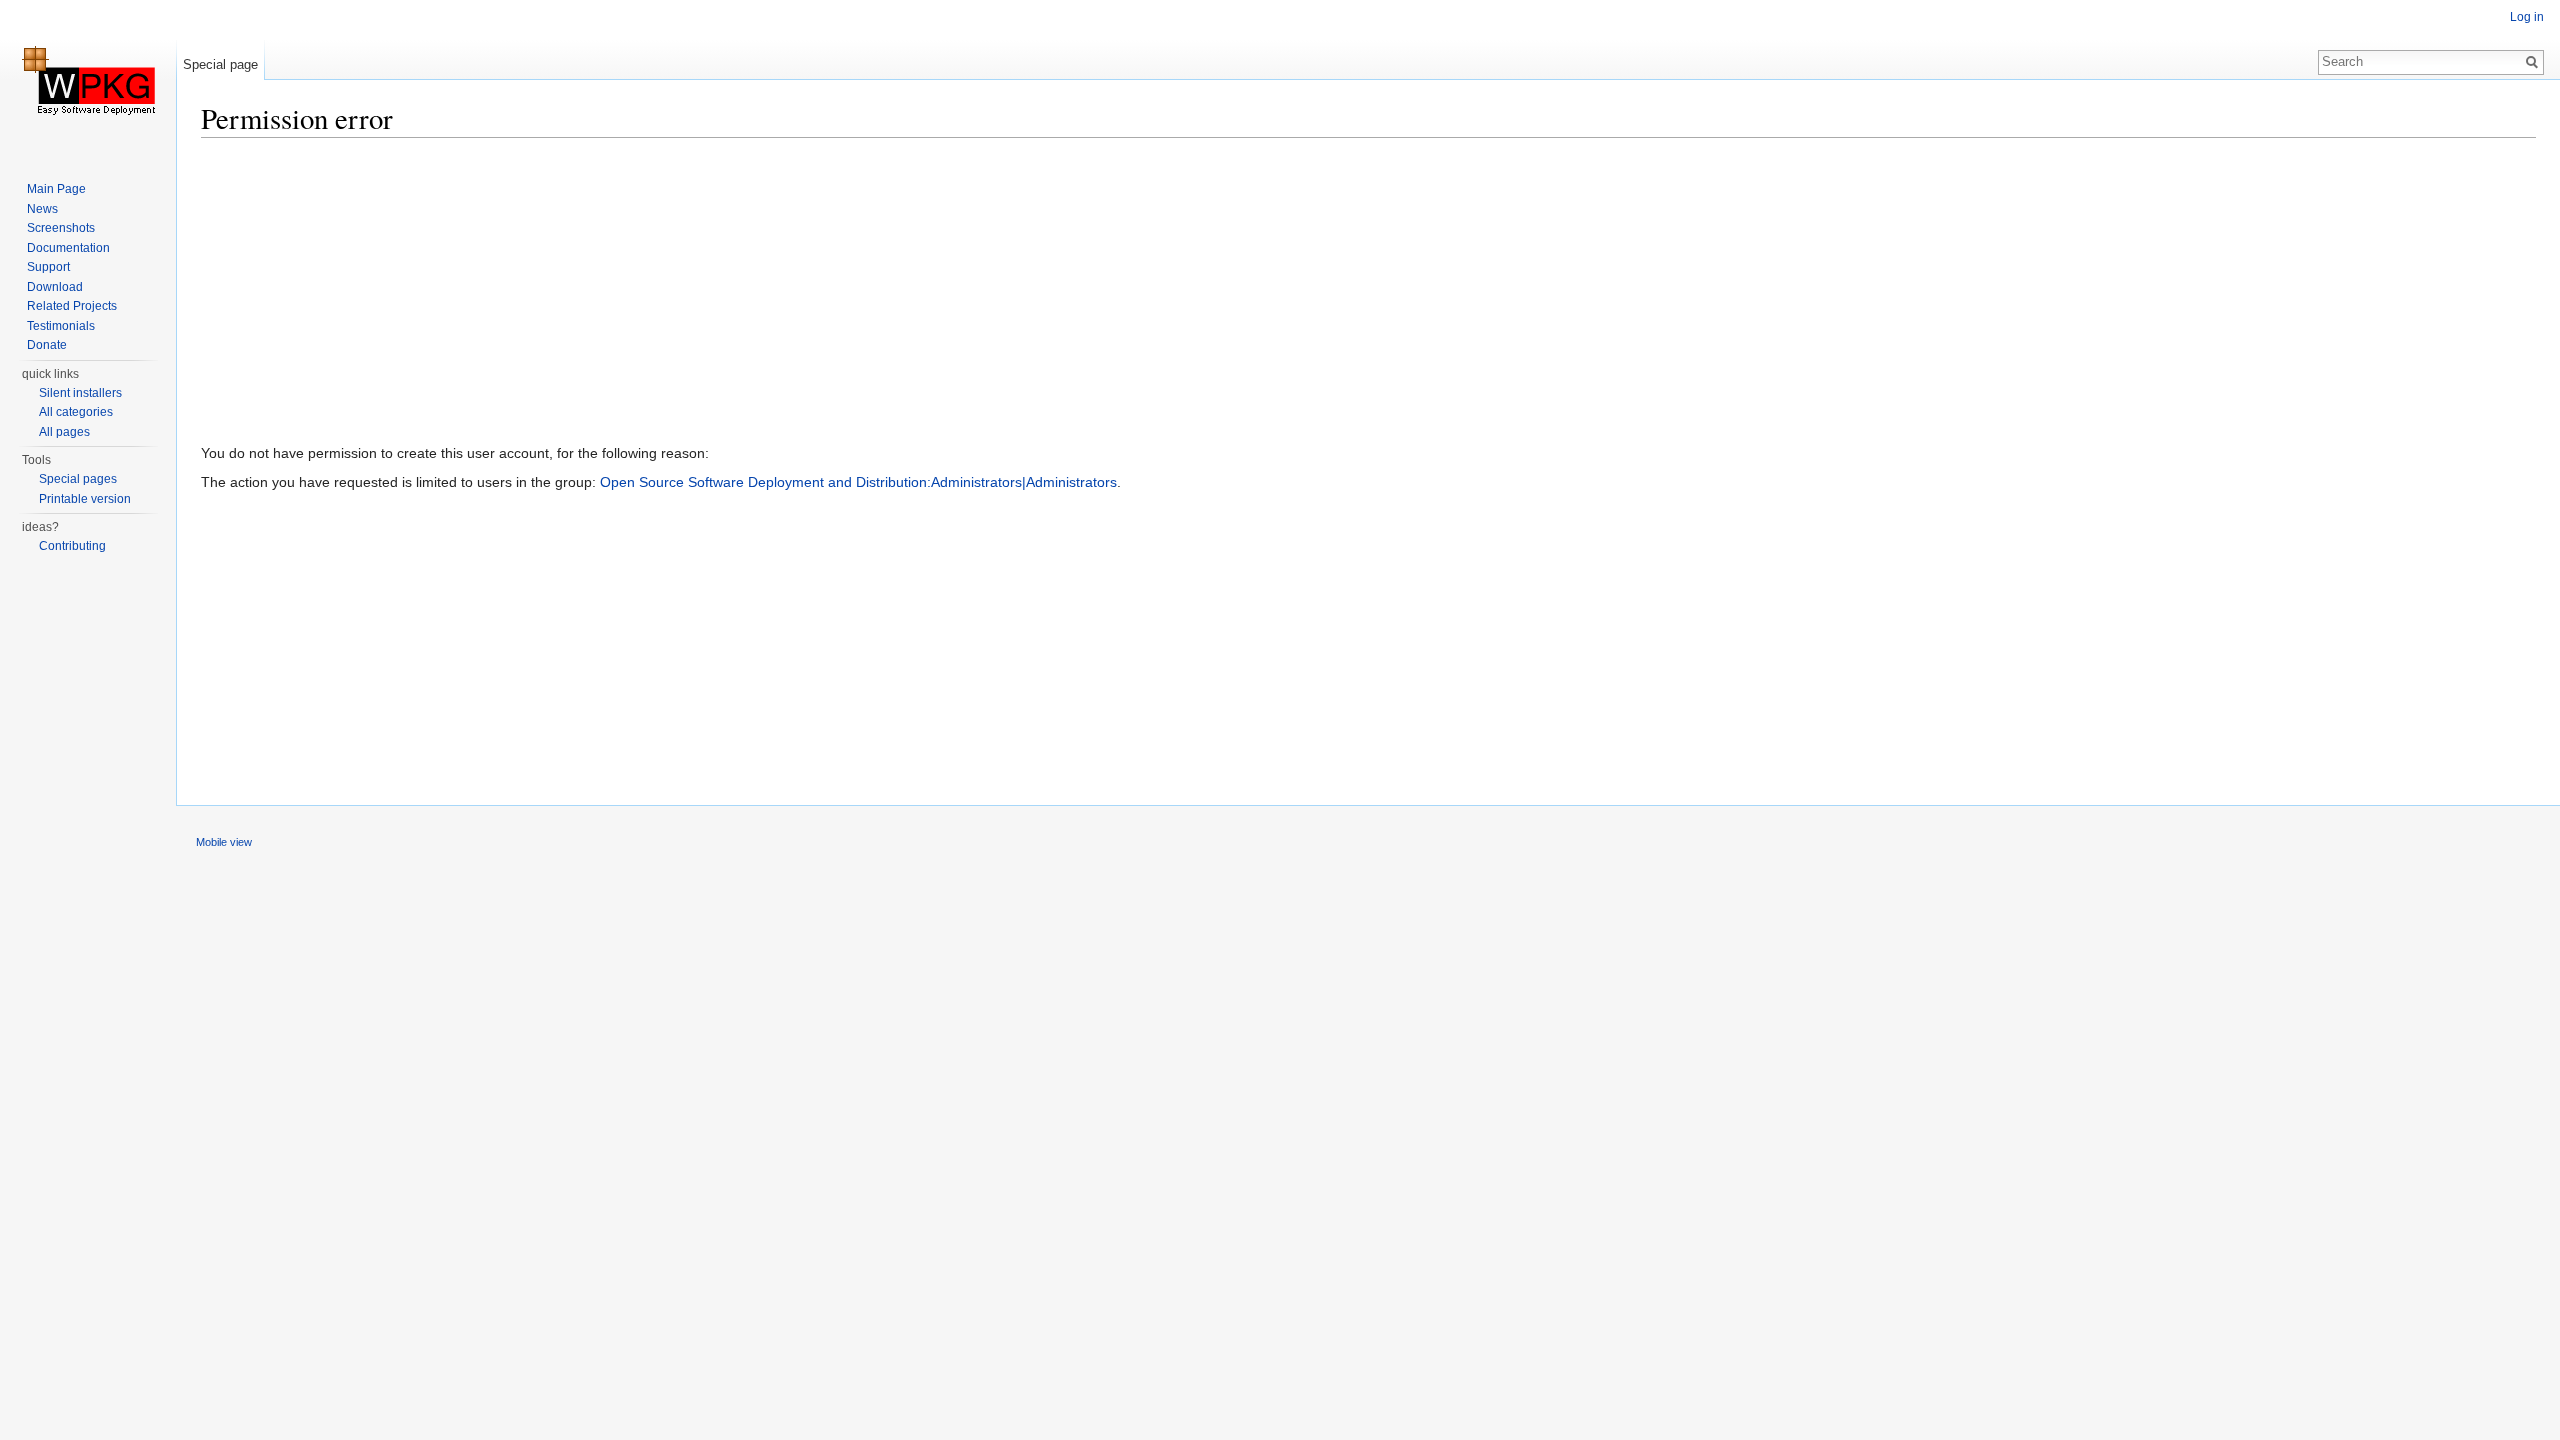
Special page (220, 64)
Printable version (85, 499)
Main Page (56, 189)
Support (48, 267)
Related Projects (72, 306)
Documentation (68, 248)
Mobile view (224, 842)
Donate (47, 345)
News (42, 209)
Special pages (78, 479)
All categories (76, 412)
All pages (64, 432)
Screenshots (61, 228)
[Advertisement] (801, 295)
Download (55, 287)
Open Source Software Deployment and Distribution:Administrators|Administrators (858, 482)
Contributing (72, 546)
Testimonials (61, 326)
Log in (2527, 17)
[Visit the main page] (88, 80)
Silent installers (80, 393)
